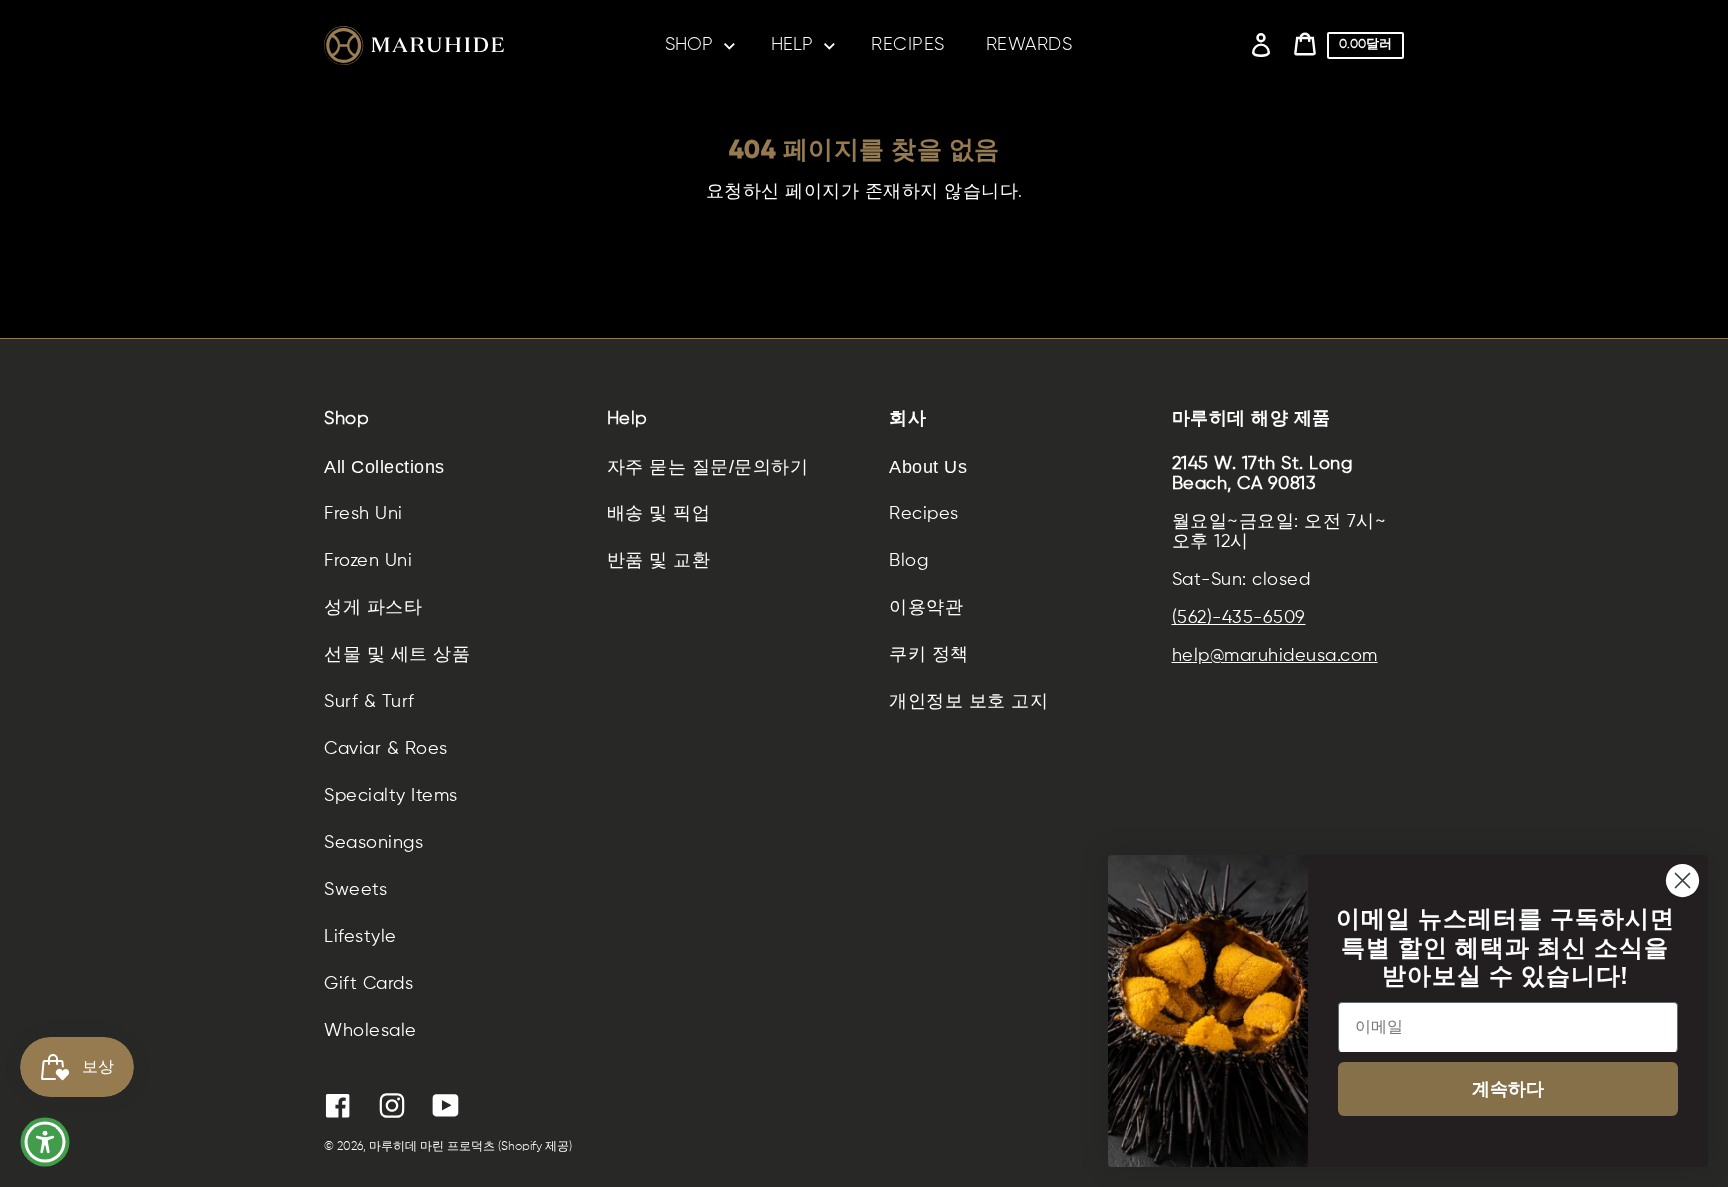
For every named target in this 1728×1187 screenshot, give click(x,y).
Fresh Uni (363, 514)
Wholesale (370, 1031)
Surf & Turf (369, 702)
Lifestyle (360, 937)
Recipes (924, 514)
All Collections (384, 467)
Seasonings (373, 843)
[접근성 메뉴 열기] (45, 1142)
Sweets (355, 890)
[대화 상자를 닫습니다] (1682, 880)
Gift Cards (368, 984)
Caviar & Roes (386, 749)
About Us (928, 467)
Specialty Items (391, 796)
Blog (908, 561)
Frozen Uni (368, 561)
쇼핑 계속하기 (863, 248)
